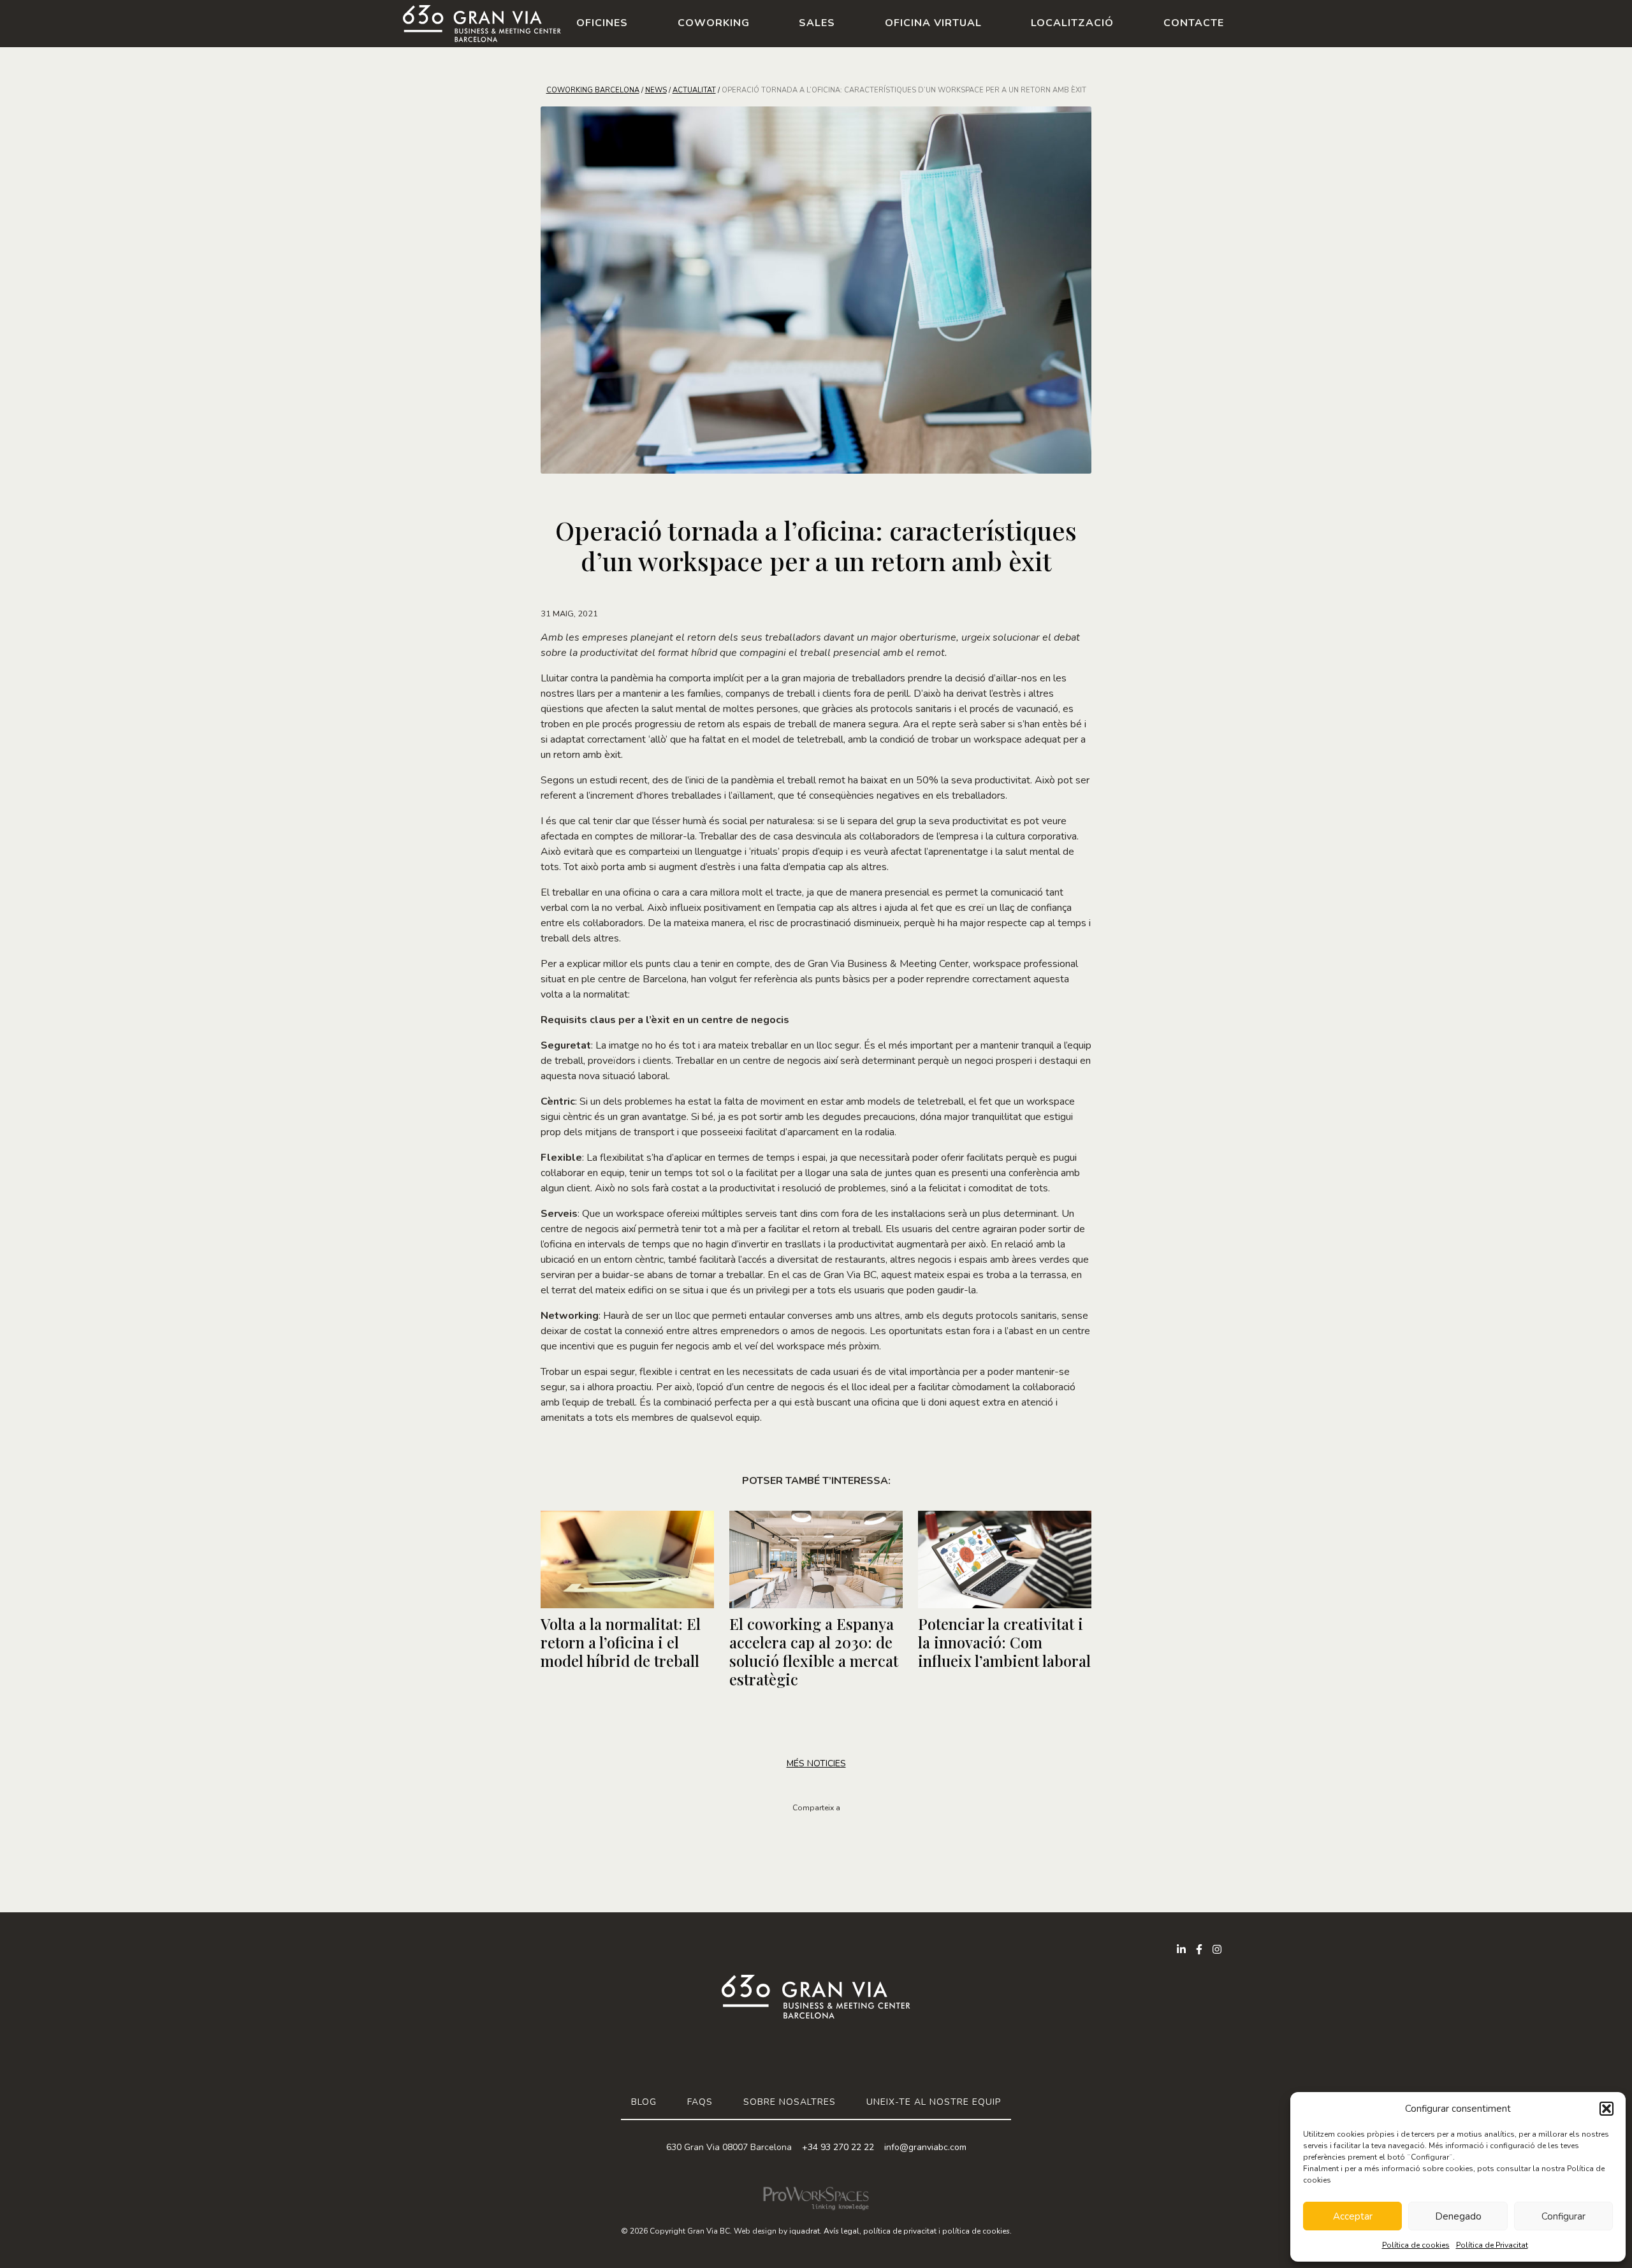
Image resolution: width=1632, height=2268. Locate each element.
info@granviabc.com (925, 2147)
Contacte (1194, 23)
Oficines (602, 23)
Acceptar (1353, 2216)
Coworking (714, 23)
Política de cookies (1416, 2245)
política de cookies (976, 2231)
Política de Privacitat (1492, 2245)
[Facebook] (1199, 1949)
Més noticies (816, 1763)
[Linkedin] (1181, 1949)
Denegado (1458, 2216)
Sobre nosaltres (790, 2102)
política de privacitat (900, 2231)
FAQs (700, 2102)
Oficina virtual (933, 23)
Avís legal (841, 2231)
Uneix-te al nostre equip (934, 2102)
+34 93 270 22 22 (838, 2147)
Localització (1072, 23)
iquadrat (805, 2231)
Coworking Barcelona (593, 90)
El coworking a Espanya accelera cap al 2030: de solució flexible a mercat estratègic (814, 1651)
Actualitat (694, 90)
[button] (1606, 2109)
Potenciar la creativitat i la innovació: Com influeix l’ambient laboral (1004, 1642)
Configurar (1563, 2216)
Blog (644, 2102)
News (656, 90)
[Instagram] (1217, 1949)
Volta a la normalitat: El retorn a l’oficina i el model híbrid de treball (621, 1642)
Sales (817, 23)
